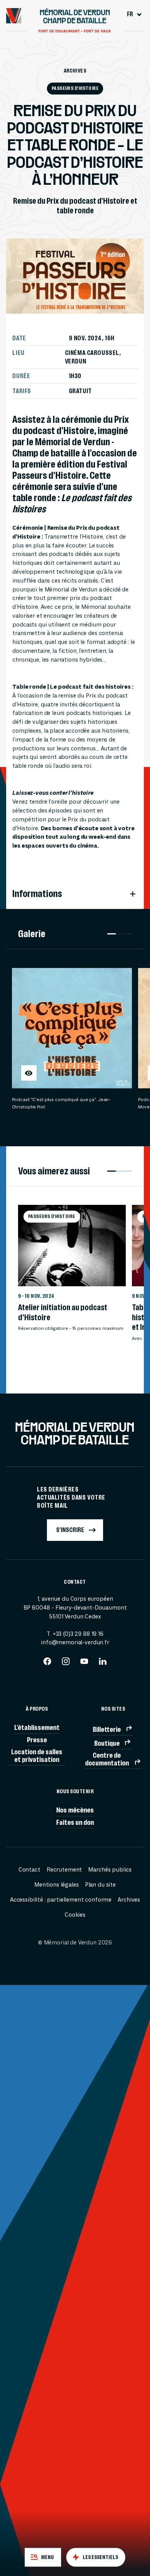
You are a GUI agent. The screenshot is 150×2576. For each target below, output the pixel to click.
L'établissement (37, 1727)
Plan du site (100, 1885)
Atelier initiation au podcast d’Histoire (63, 1312)
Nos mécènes (75, 1810)
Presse (37, 1740)
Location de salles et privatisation (37, 1755)
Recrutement (64, 1870)
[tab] (43, 2557)
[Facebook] (47, 1664)
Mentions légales (57, 1885)
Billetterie (107, 1729)
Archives (75, 71)
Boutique (107, 1743)
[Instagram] (66, 1664)
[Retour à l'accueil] (14, 16)
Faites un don (75, 1822)
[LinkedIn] (103, 1664)
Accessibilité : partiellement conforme (61, 1900)
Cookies (75, 1915)
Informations (37, 894)
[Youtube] (84, 1664)
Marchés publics (110, 1870)
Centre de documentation (107, 1759)
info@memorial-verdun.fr (75, 1643)
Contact (29, 1870)
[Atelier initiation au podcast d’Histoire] (72, 1245)
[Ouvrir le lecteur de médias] (29, 1073)
